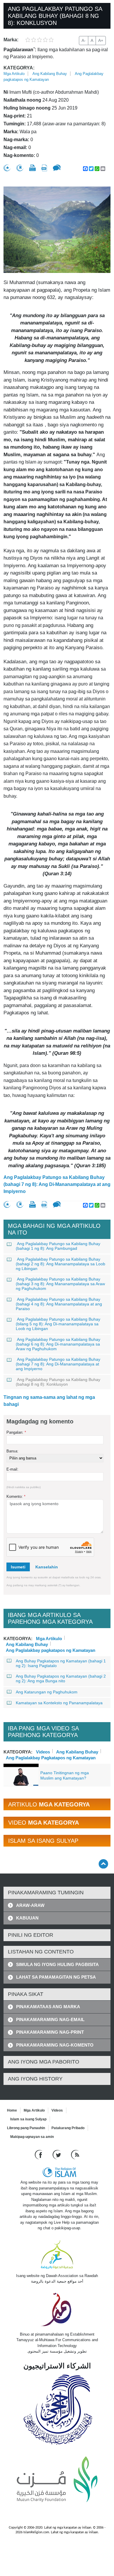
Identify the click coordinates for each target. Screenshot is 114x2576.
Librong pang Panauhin (26, 2128)
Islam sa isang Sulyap (28, 2119)
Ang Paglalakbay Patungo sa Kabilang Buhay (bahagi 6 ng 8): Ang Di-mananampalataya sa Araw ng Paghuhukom (58, 1344)
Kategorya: (19, 68)
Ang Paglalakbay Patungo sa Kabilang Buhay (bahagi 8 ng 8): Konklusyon (58, 1382)
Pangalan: (16, 1432)
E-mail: (12, 1469)
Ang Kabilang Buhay (50, 74)
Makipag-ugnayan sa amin (32, 2137)
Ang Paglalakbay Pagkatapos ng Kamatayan (51, 1757)
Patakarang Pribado (68, 2128)
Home (12, 2110)
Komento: (16, 1496)
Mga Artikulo (14, 74)
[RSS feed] (75, 2154)
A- (84, 40)
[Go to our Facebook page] (39, 2154)
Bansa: (12, 1451)
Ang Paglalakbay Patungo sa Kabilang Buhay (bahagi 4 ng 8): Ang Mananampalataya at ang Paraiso (59, 1304)
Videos (43, 1751)
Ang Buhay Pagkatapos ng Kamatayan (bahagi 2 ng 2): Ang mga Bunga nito (61, 1678)
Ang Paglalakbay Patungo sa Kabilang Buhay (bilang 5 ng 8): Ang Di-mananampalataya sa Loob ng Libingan (58, 1324)
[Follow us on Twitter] (57, 2154)
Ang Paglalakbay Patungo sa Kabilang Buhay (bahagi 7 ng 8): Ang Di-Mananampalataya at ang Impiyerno (57, 1184)
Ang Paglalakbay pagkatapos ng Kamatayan (51, 1650)
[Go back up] (103, 1864)
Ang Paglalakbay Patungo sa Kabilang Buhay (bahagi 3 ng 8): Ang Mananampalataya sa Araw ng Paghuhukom (60, 1284)
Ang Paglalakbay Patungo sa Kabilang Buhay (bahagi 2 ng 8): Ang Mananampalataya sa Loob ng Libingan (61, 1264)
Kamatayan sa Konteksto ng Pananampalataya (59, 1703)
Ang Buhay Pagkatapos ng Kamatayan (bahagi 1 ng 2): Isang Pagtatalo (61, 1663)
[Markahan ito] (7, 168)
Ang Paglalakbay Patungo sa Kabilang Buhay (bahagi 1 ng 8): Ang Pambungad (58, 1246)
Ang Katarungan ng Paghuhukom (47, 1692)
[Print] (32, 168)
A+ (101, 40)
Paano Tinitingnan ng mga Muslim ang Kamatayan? (65, 1775)
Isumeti (18, 1567)
